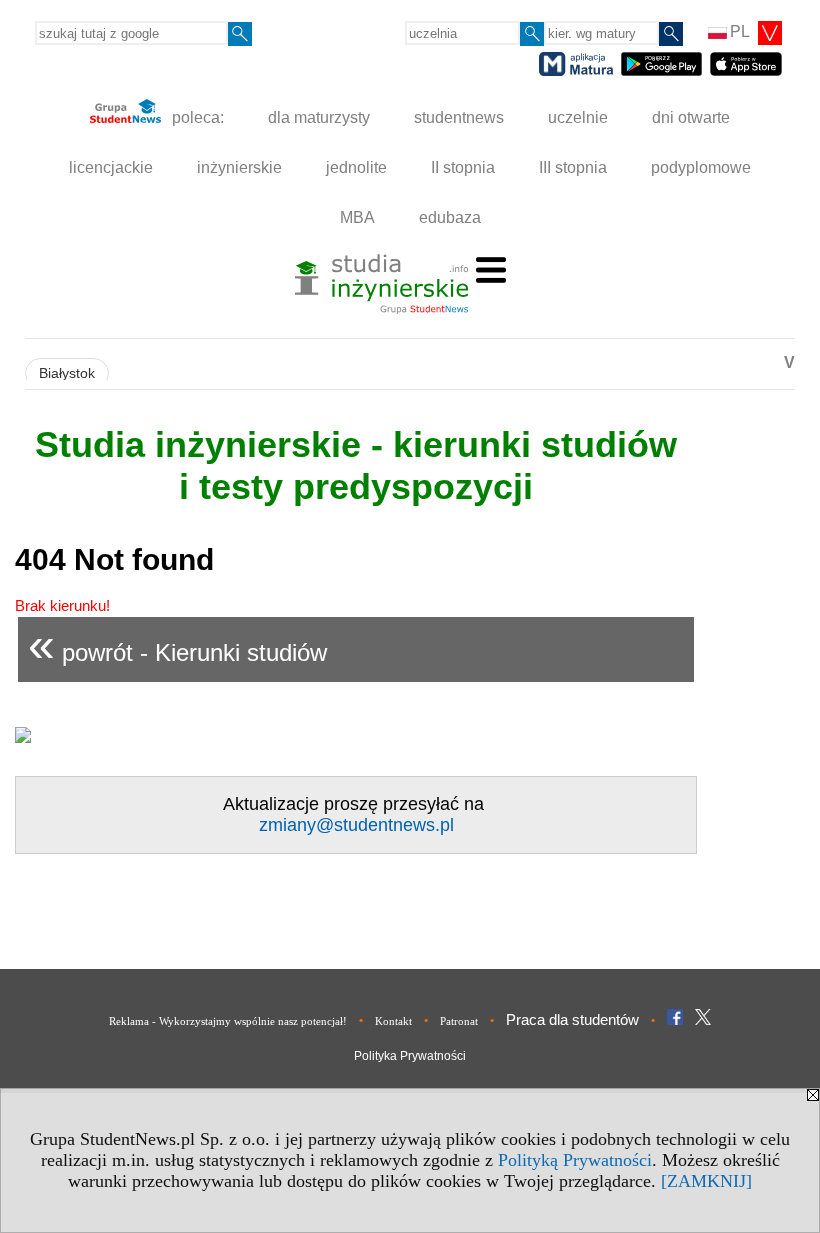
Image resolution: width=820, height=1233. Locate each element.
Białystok (67, 373)
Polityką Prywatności (575, 1160)
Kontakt (393, 1021)
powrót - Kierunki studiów (177, 644)
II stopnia (463, 167)
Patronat (459, 1021)
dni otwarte (691, 117)
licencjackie (111, 167)
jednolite (356, 167)
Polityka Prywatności (410, 1056)
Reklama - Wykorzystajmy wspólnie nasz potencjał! (228, 1021)
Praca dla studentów (572, 1019)
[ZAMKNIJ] (706, 1181)
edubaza (450, 217)
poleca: (196, 117)
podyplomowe (701, 167)
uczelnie (578, 117)
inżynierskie (239, 167)
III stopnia (573, 167)
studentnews (459, 117)
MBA (357, 217)
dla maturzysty (319, 117)
